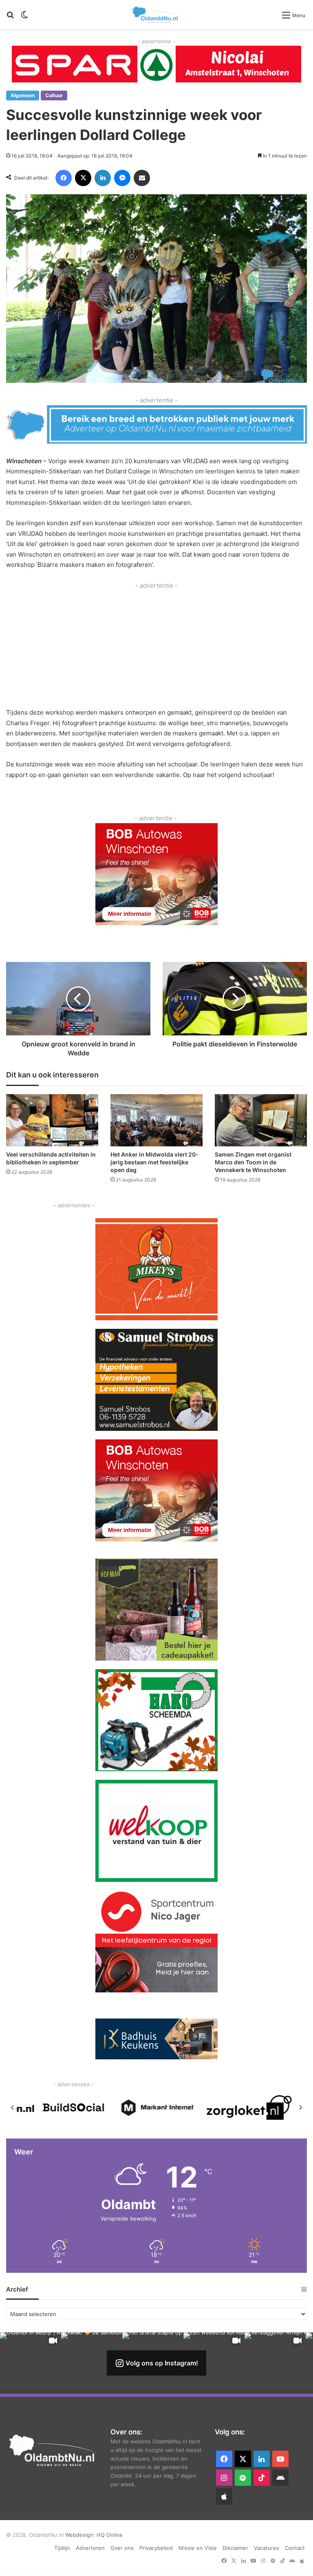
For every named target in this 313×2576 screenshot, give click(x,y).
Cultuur (54, 95)
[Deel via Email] (142, 178)
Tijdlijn (62, 2548)
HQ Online (110, 2535)
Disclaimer (235, 2548)
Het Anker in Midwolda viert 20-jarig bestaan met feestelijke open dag (154, 1162)
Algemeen (23, 95)
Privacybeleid (156, 2548)
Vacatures (267, 2548)
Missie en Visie (198, 2548)
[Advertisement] (156, 648)
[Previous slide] (13, 2107)
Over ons (122, 2548)
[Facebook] (64, 178)
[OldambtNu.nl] (156, 14)
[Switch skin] (24, 18)
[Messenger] (122, 178)
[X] (83, 178)
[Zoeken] (10, 18)
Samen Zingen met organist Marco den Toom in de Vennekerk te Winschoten (253, 1162)
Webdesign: (81, 2535)
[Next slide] (300, 2107)
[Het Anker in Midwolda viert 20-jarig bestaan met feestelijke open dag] (156, 1120)
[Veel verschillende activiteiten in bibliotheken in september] (52, 1120)
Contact (295, 2548)
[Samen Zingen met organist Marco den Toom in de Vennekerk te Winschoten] (261, 1120)
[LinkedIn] (103, 178)
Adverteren (90, 2548)
